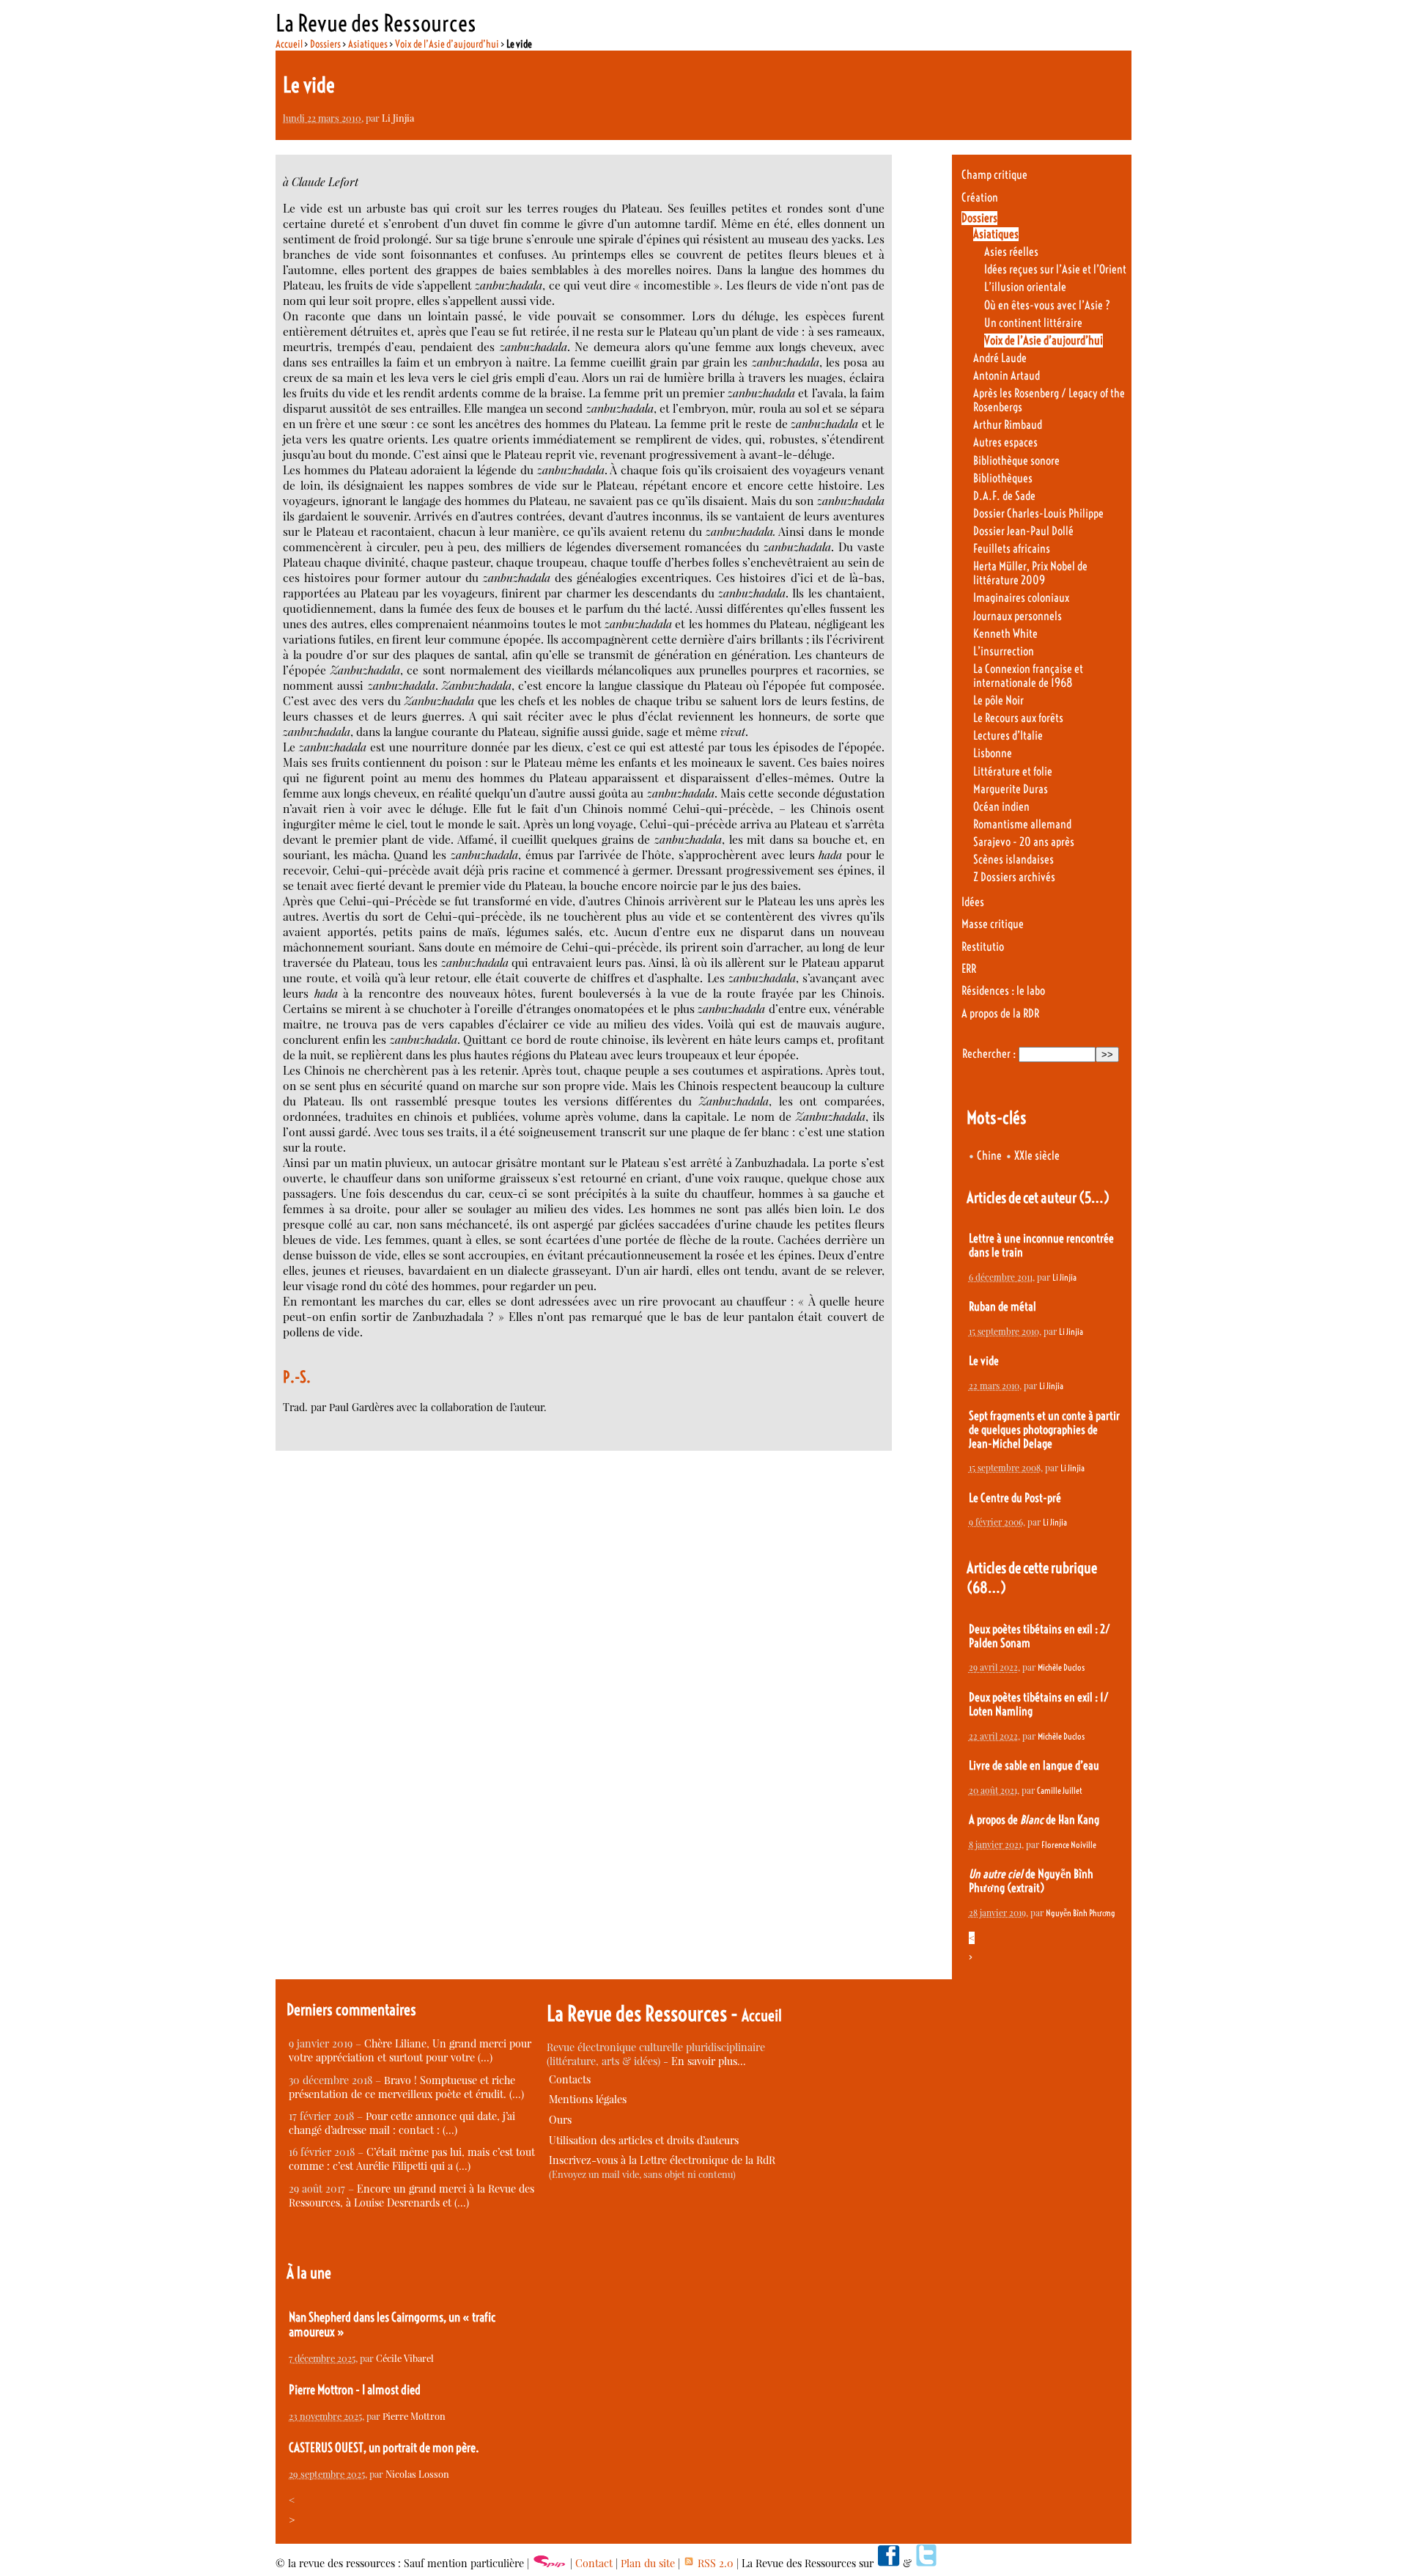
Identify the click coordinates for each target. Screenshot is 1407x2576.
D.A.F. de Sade (1004, 496)
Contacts (570, 2079)
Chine (989, 1156)
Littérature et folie (1013, 772)
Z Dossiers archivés (1014, 877)
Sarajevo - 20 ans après (1024, 842)
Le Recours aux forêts (1018, 718)
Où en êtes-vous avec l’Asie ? (1047, 305)
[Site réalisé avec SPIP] (550, 2563)
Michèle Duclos (1061, 1667)
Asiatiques (368, 44)
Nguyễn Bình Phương (1081, 1913)
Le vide (984, 1361)
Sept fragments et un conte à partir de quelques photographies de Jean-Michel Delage (1044, 1430)
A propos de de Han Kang (1034, 1820)
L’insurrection (1004, 651)
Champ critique (994, 175)
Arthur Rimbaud (1008, 425)
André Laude (1000, 358)
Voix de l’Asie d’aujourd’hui (447, 44)
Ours (560, 2120)
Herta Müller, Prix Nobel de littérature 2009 (1030, 573)
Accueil (289, 44)
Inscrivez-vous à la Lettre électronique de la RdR (662, 2160)
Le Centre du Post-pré (1015, 1498)
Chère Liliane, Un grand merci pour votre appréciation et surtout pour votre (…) (410, 2050)
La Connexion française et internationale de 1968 (1028, 676)
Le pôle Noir (998, 700)
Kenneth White (1005, 634)
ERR (969, 969)
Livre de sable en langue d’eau (1034, 1766)
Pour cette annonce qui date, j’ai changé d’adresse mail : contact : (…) (402, 2123)
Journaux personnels (1018, 616)
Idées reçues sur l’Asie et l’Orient (1055, 269)
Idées (973, 902)
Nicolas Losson (417, 2474)
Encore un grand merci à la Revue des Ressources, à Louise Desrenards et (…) (411, 2196)
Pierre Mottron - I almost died (355, 2390)
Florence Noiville (1069, 1845)
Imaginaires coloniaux (1021, 598)
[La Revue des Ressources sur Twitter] (926, 2563)
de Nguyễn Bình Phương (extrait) (1031, 1881)
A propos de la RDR (1000, 1013)
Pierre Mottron (414, 2416)
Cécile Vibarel (405, 2358)
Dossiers (325, 44)
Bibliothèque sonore (1016, 461)
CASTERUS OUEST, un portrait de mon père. (384, 2448)
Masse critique (993, 924)
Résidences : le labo (1003, 991)
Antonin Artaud (1007, 376)
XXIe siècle (1037, 1156)
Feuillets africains (1012, 549)
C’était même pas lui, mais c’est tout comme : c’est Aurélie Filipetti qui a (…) (412, 2159)
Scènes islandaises (1013, 860)
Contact (594, 2563)
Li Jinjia (398, 118)
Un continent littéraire (1033, 323)
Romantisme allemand (1022, 824)
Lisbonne (993, 753)
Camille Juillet (1060, 1791)
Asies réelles (1011, 252)
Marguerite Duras (1011, 789)
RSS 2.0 (714, 2563)
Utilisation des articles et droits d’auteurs (644, 2140)
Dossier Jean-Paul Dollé (1023, 531)
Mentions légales (588, 2099)
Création (980, 198)
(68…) (986, 1587)
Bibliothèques (1003, 478)
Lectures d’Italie (1008, 736)
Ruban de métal (1002, 1307)
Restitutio (983, 947)
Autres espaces (1005, 442)
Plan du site (648, 2563)
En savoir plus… (709, 2061)
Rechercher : (989, 1054)
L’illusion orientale (1025, 287)
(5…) (1094, 1197)
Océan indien (1001, 807)
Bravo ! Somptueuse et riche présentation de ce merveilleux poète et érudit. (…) (406, 2087)
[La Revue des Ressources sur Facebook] (888, 2563)
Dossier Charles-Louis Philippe (1038, 514)
